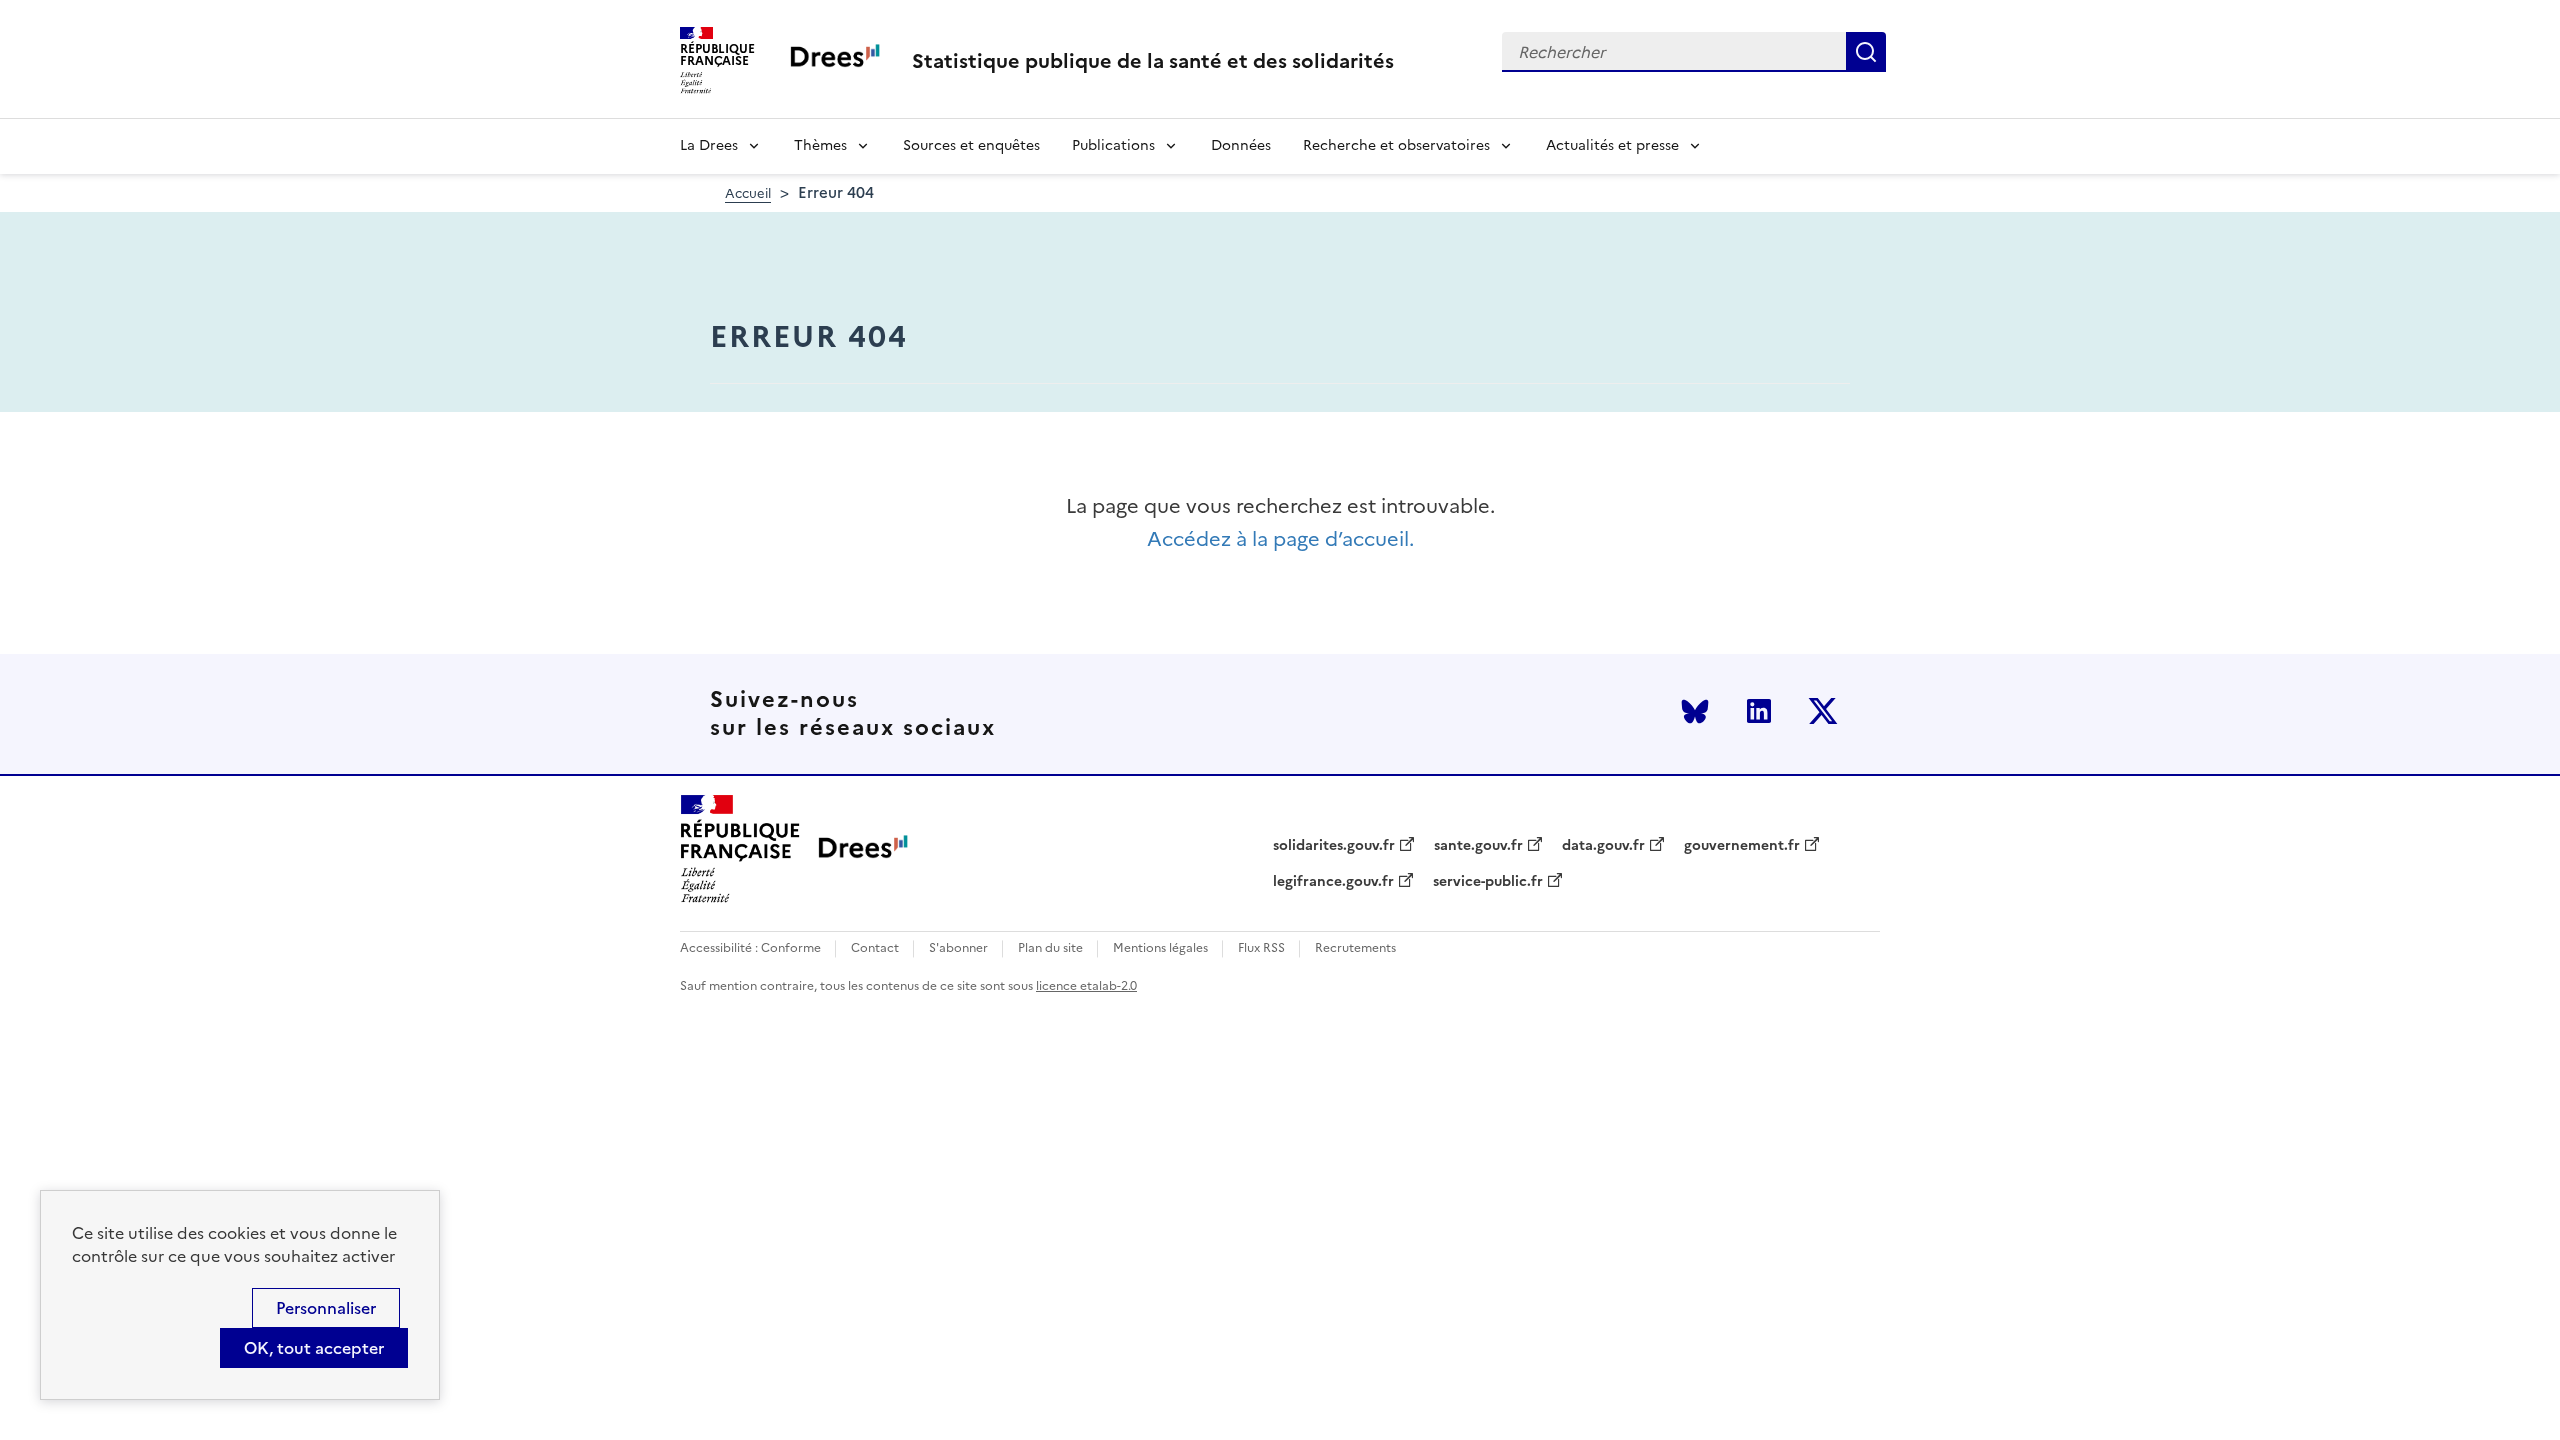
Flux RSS (1261, 948)
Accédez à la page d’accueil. (1280, 539)
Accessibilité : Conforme (750, 948)
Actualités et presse (1612, 145)
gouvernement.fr (1742, 846)
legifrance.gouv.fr (1333, 882)
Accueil (748, 193)
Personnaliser (326, 1308)
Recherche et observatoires (1396, 145)
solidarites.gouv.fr (1334, 846)
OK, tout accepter (314, 1348)
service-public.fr (1488, 882)
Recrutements (1355, 948)
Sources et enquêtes (971, 145)
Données (1241, 145)
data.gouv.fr (1603, 846)
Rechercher (1866, 52)
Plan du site (1050, 948)
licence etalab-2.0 (1086, 986)
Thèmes (820, 145)
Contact (875, 948)
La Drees (709, 145)
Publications (1113, 145)
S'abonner (958, 948)
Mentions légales (1160, 948)
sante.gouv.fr (1478, 846)
